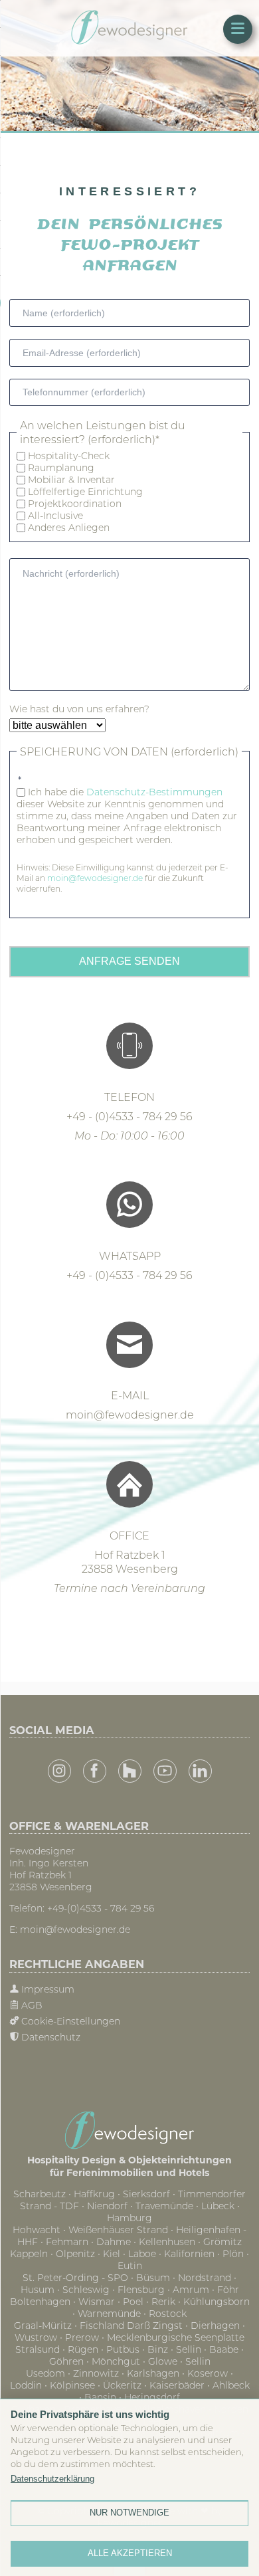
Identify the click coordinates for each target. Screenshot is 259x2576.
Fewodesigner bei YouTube (165, 1771)
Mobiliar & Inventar (71, 480)
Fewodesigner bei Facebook (95, 1771)
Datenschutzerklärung (52, 2479)
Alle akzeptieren (130, 2553)
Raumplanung (61, 468)
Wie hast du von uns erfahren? (79, 709)
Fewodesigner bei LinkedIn (200, 1771)
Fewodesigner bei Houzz (130, 1771)
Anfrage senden (129, 961)
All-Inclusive (55, 516)
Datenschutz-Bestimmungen (154, 792)
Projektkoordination (75, 504)
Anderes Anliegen (69, 528)
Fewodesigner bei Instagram (59, 1771)
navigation (238, 29)
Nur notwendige (129, 2513)
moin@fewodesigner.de (96, 878)
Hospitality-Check (69, 456)
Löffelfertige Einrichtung (85, 492)
